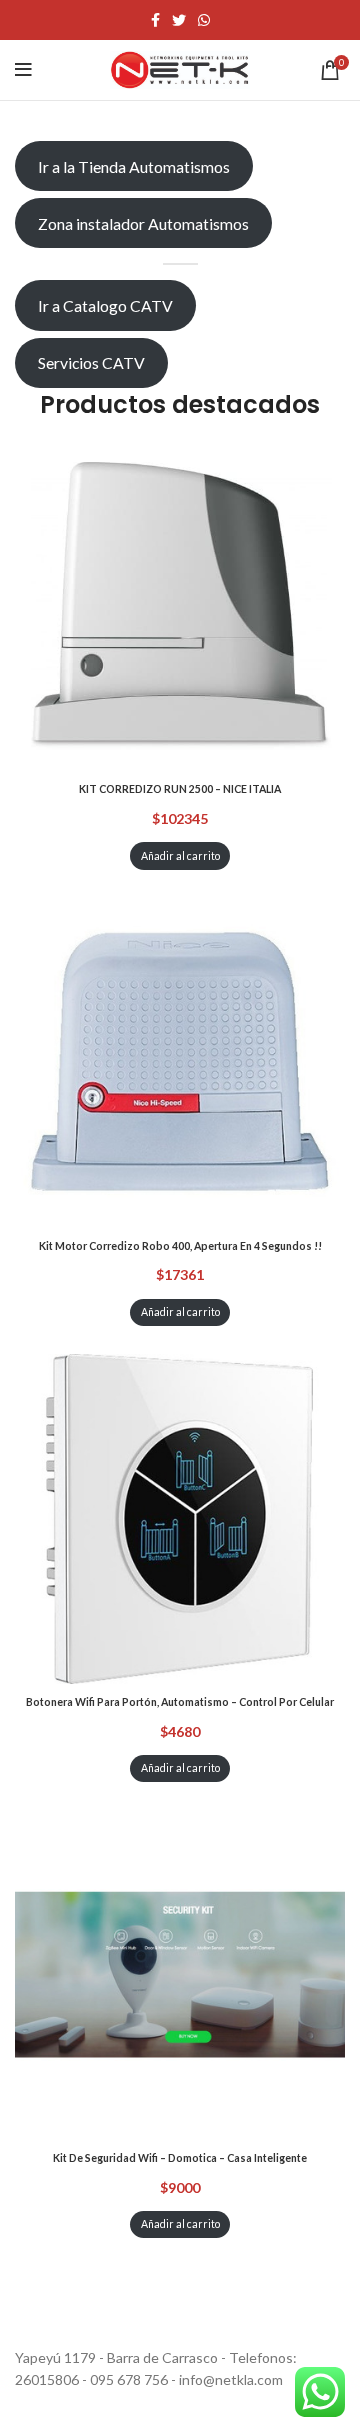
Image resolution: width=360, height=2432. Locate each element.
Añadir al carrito (180, 856)
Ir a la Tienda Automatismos (134, 166)
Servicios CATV (91, 362)
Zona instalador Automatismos (143, 223)
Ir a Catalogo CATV (105, 305)
